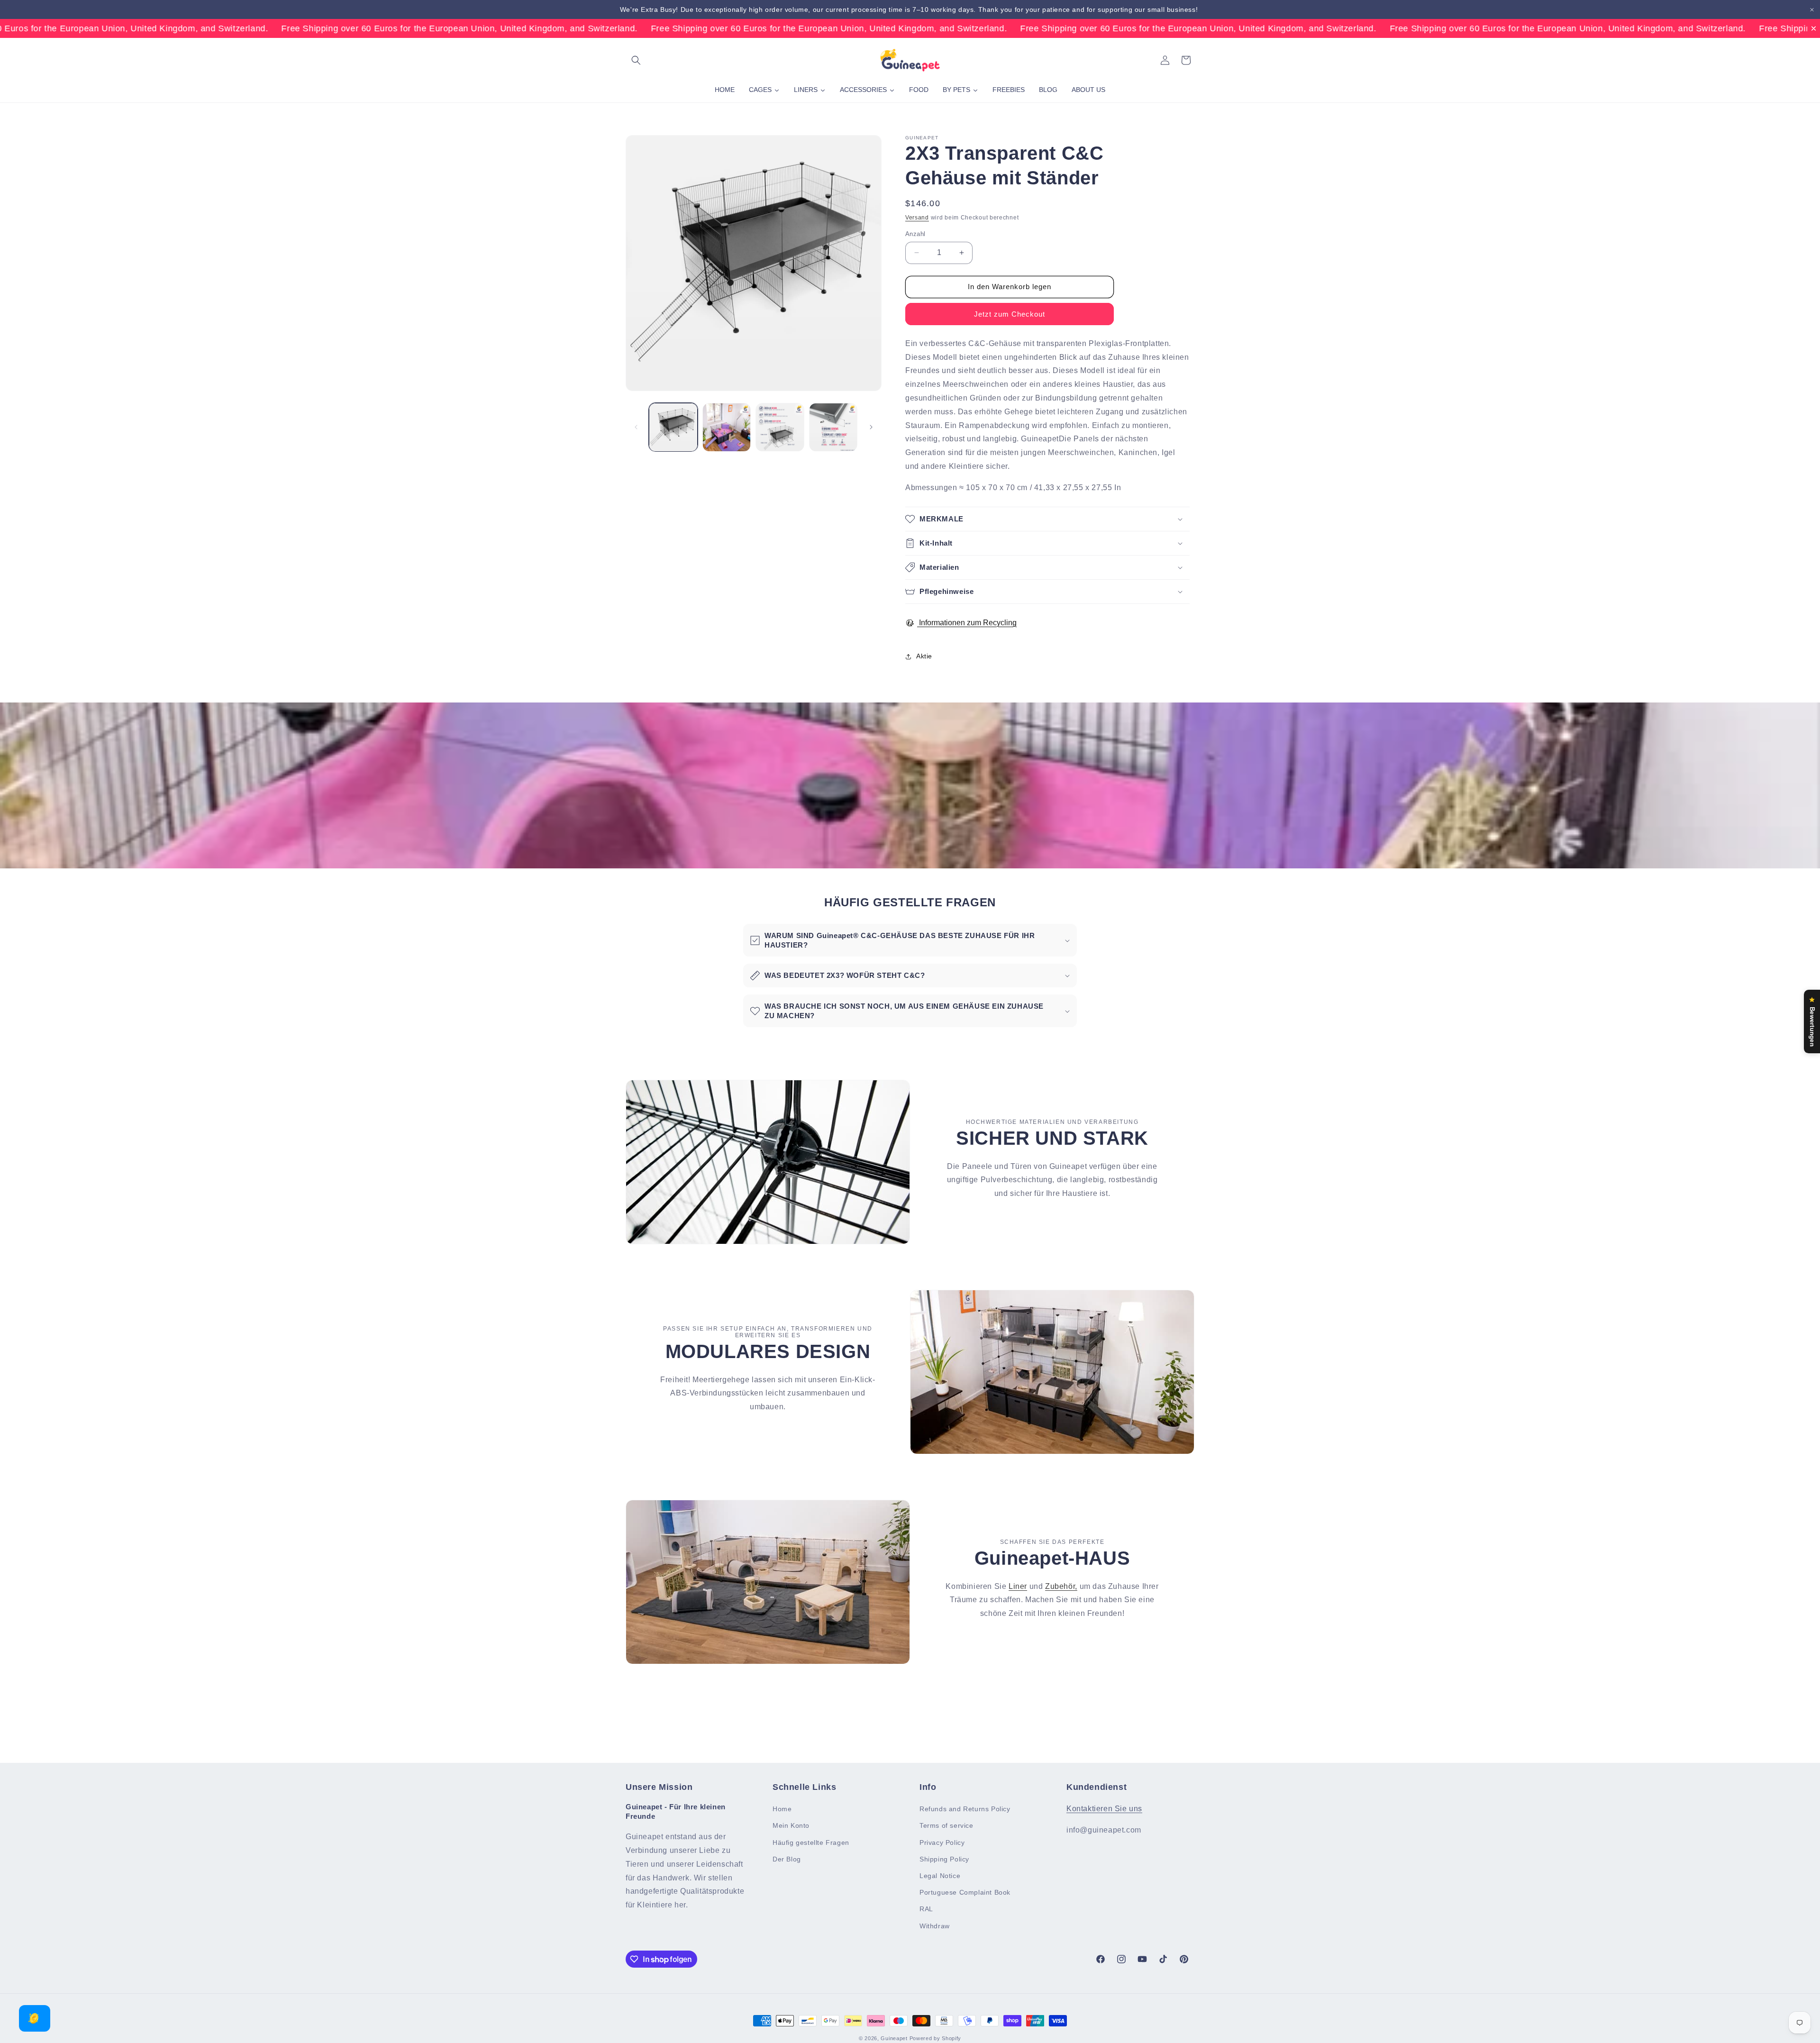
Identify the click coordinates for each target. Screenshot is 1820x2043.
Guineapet (894, 2038)
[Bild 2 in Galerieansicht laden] (727, 427)
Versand (917, 218)
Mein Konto (791, 1825)
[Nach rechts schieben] (871, 427)
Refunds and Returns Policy (965, 1809)
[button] (636, 60)
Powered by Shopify (936, 2038)
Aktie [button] (924, 656)
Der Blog (787, 1859)
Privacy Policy (942, 1842)
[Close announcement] (1812, 10)
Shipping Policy (944, 1859)
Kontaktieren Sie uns (1104, 1809)
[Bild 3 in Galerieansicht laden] (780, 427)
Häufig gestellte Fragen (811, 1842)
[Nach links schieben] (636, 427)
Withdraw (935, 1926)
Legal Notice (940, 1876)
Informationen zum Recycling (967, 623)
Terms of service (946, 1825)
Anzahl (915, 234)
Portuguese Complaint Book (965, 1892)
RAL (926, 1909)
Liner (1018, 1586)
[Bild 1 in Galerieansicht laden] (673, 427)
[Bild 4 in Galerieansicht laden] (833, 427)
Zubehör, (1061, 1586)
